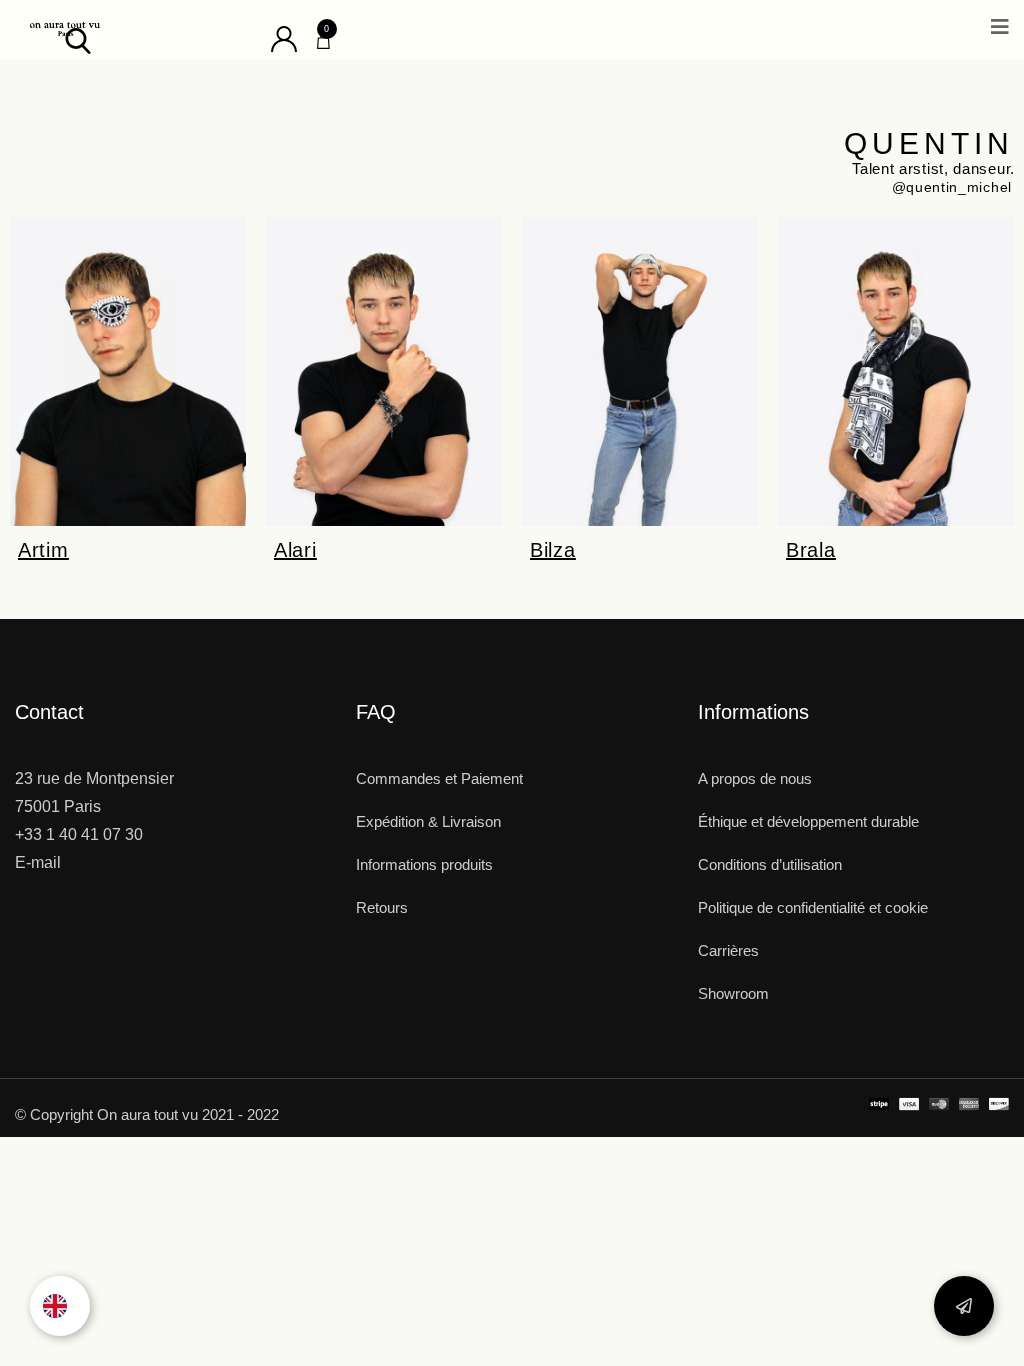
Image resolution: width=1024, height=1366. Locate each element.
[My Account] (284, 37)
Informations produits (424, 864)
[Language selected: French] (60, 1306)
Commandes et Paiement (439, 778)
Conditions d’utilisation (770, 864)
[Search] (78, 39)
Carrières (728, 950)
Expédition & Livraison (428, 821)
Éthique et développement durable (808, 821)
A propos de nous (755, 778)
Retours (382, 907)
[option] (60, 1306)
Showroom (733, 993)
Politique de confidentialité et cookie (813, 907)
